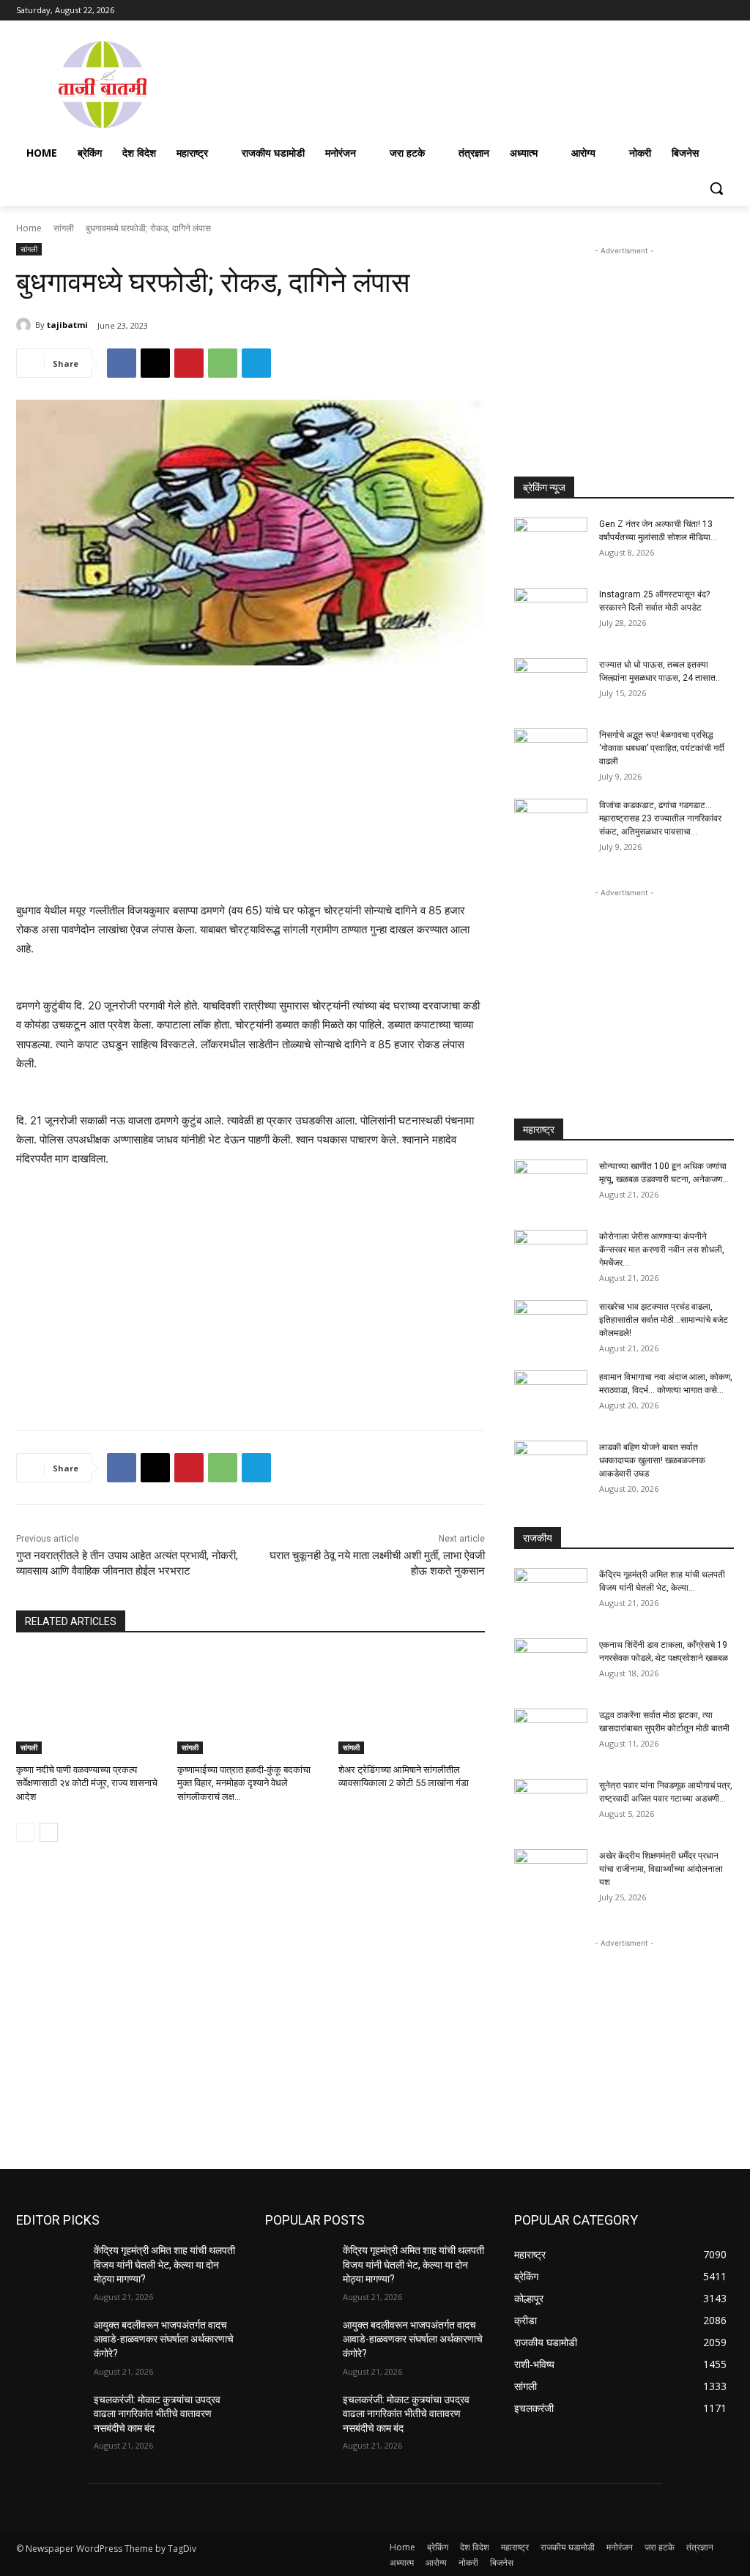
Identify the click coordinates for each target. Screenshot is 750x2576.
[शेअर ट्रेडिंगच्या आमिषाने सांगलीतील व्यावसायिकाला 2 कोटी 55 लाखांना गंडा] (412, 1703)
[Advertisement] (461, 83)
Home (29, 228)
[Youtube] (725, 11)
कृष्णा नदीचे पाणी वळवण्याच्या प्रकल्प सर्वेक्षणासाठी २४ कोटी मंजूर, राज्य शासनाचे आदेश (87, 1783)
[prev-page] (25, 1832)
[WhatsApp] (223, 363)
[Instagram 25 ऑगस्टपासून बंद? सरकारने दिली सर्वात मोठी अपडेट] (551, 613)
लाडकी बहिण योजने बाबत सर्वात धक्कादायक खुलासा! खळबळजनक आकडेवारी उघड (652, 1460)
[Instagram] (665, 11)
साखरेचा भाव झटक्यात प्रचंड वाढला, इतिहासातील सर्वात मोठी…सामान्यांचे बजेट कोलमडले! (664, 1320)
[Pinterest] (189, 363)
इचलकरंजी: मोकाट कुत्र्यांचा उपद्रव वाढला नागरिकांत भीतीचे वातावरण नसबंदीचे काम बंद (157, 2414)
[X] (685, 11)
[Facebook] (644, 11)
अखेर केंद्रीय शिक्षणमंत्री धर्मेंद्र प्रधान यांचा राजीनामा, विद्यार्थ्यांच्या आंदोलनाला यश (661, 1869)
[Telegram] (256, 363)
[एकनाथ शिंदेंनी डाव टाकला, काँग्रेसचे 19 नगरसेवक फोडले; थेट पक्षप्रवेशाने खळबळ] (551, 1664)
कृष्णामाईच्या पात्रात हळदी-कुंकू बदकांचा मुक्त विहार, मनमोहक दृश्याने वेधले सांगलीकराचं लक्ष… (244, 1783)
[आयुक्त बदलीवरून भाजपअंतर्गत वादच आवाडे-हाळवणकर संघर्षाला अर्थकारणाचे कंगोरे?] (49, 2341)
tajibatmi (67, 325)
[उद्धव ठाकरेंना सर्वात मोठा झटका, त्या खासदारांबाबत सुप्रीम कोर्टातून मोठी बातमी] (551, 1734)
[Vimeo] (705, 11)
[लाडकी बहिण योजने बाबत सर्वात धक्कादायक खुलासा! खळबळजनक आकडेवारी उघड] (551, 1466)
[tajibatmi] (26, 325)
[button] (716, 188)
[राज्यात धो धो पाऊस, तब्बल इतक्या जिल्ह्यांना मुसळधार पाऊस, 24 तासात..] (551, 684)
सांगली (64, 228)
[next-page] (49, 1832)
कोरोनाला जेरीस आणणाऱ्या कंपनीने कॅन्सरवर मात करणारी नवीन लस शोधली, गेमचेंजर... (662, 1250)
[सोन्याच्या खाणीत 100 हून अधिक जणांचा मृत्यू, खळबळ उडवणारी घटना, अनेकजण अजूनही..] (551, 1185)
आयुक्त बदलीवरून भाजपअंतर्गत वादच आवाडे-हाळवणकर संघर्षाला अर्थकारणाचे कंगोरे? (164, 2339)
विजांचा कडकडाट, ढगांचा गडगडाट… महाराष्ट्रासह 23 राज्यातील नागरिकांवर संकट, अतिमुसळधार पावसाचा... (660, 818)
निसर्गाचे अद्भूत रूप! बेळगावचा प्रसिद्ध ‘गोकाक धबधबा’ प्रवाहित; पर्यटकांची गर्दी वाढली (662, 748)
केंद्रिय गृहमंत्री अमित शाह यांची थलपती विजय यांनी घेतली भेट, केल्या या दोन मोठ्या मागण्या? (164, 2265)
